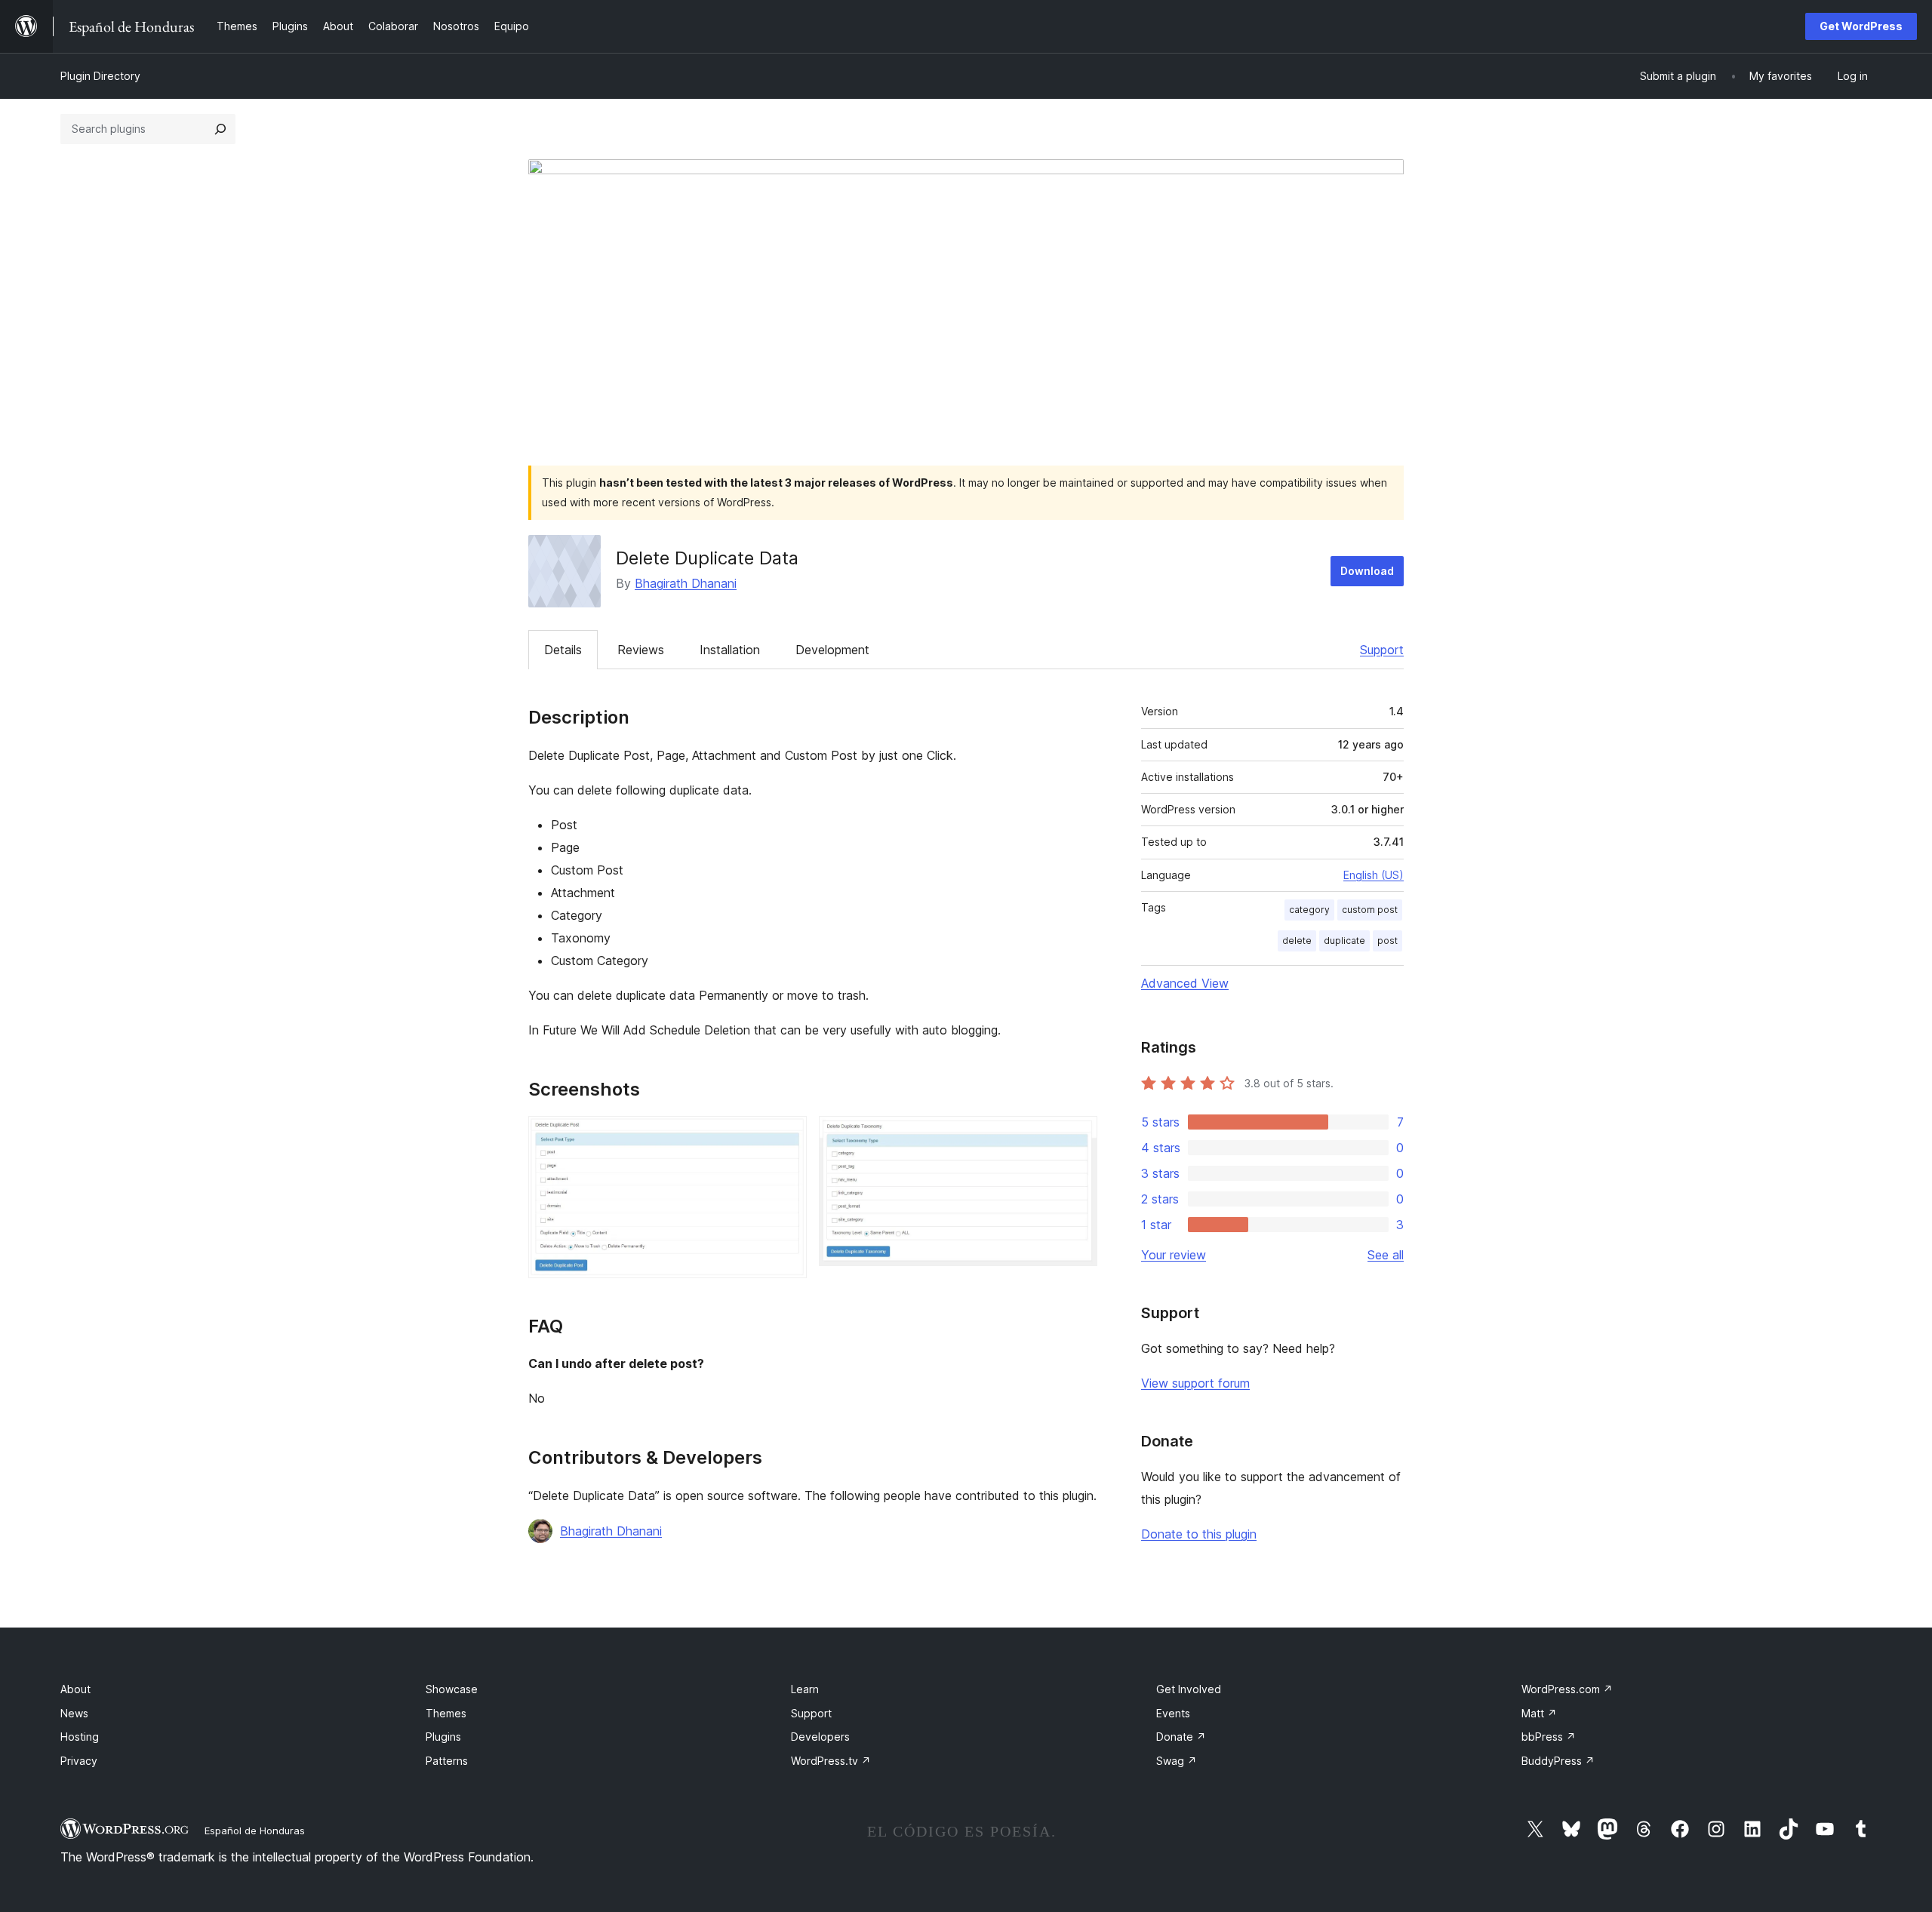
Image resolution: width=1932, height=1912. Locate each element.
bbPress (1549, 1737)
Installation (730, 650)
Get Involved (1189, 1689)
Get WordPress (1861, 26)
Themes (446, 1713)
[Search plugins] (220, 129)
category (1309, 910)
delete (1297, 941)
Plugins (443, 1737)
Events (1173, 1713)
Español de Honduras (255, 1831)
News (74, 1713)
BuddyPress (1558, 1761)
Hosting (80, 1737)
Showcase (452, 1689)
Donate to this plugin (1199, 1534)
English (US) (1374, 875)
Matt (1539, 1713)
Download (1367, 571)
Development (832, 650)
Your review (1174, 1255)
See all (1386, 1255)
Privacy (79, 1761)
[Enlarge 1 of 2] (786, 1136)
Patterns (447, 1761)
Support (1382, 650)
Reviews (641, 650)
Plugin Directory (100, 76)
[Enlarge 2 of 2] (1077, 1136)
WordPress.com (1567, 1689)
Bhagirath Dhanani (686, 583)
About (75, 1689)
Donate (1181, 1737)
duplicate (1344, 941)
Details (563, 650)
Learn (805, 1689)
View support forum (1195, 1383)
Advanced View (1185, 983)
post (1387, 941)
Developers (820, 1737)
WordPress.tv (831, 1761)
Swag (1177, 1761)
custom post (1370, 910)
